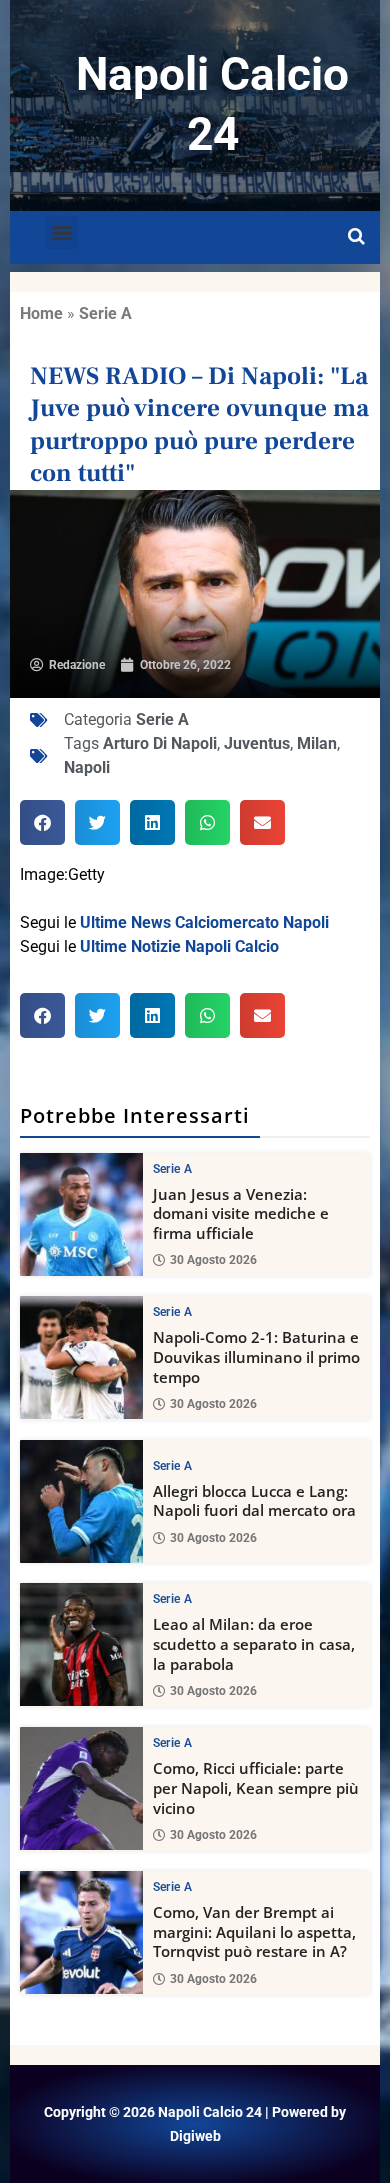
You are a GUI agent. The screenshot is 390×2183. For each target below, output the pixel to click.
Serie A (105, 313)
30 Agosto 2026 (213, 1260)
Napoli (87, 767)
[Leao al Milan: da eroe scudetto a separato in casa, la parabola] (81, 1644)
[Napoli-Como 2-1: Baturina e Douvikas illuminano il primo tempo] (81, 1357)
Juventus (257, 743)
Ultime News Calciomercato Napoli (204, 922)
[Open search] (356, 237)
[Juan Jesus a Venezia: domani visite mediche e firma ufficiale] (81, 1214)
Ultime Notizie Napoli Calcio (179, 946)
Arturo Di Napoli (160, 743)
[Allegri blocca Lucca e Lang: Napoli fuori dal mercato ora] (81, 1501)
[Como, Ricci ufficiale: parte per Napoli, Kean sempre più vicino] (81, 1788)
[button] (61, 232)
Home (41, 313)
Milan (317, 743)
